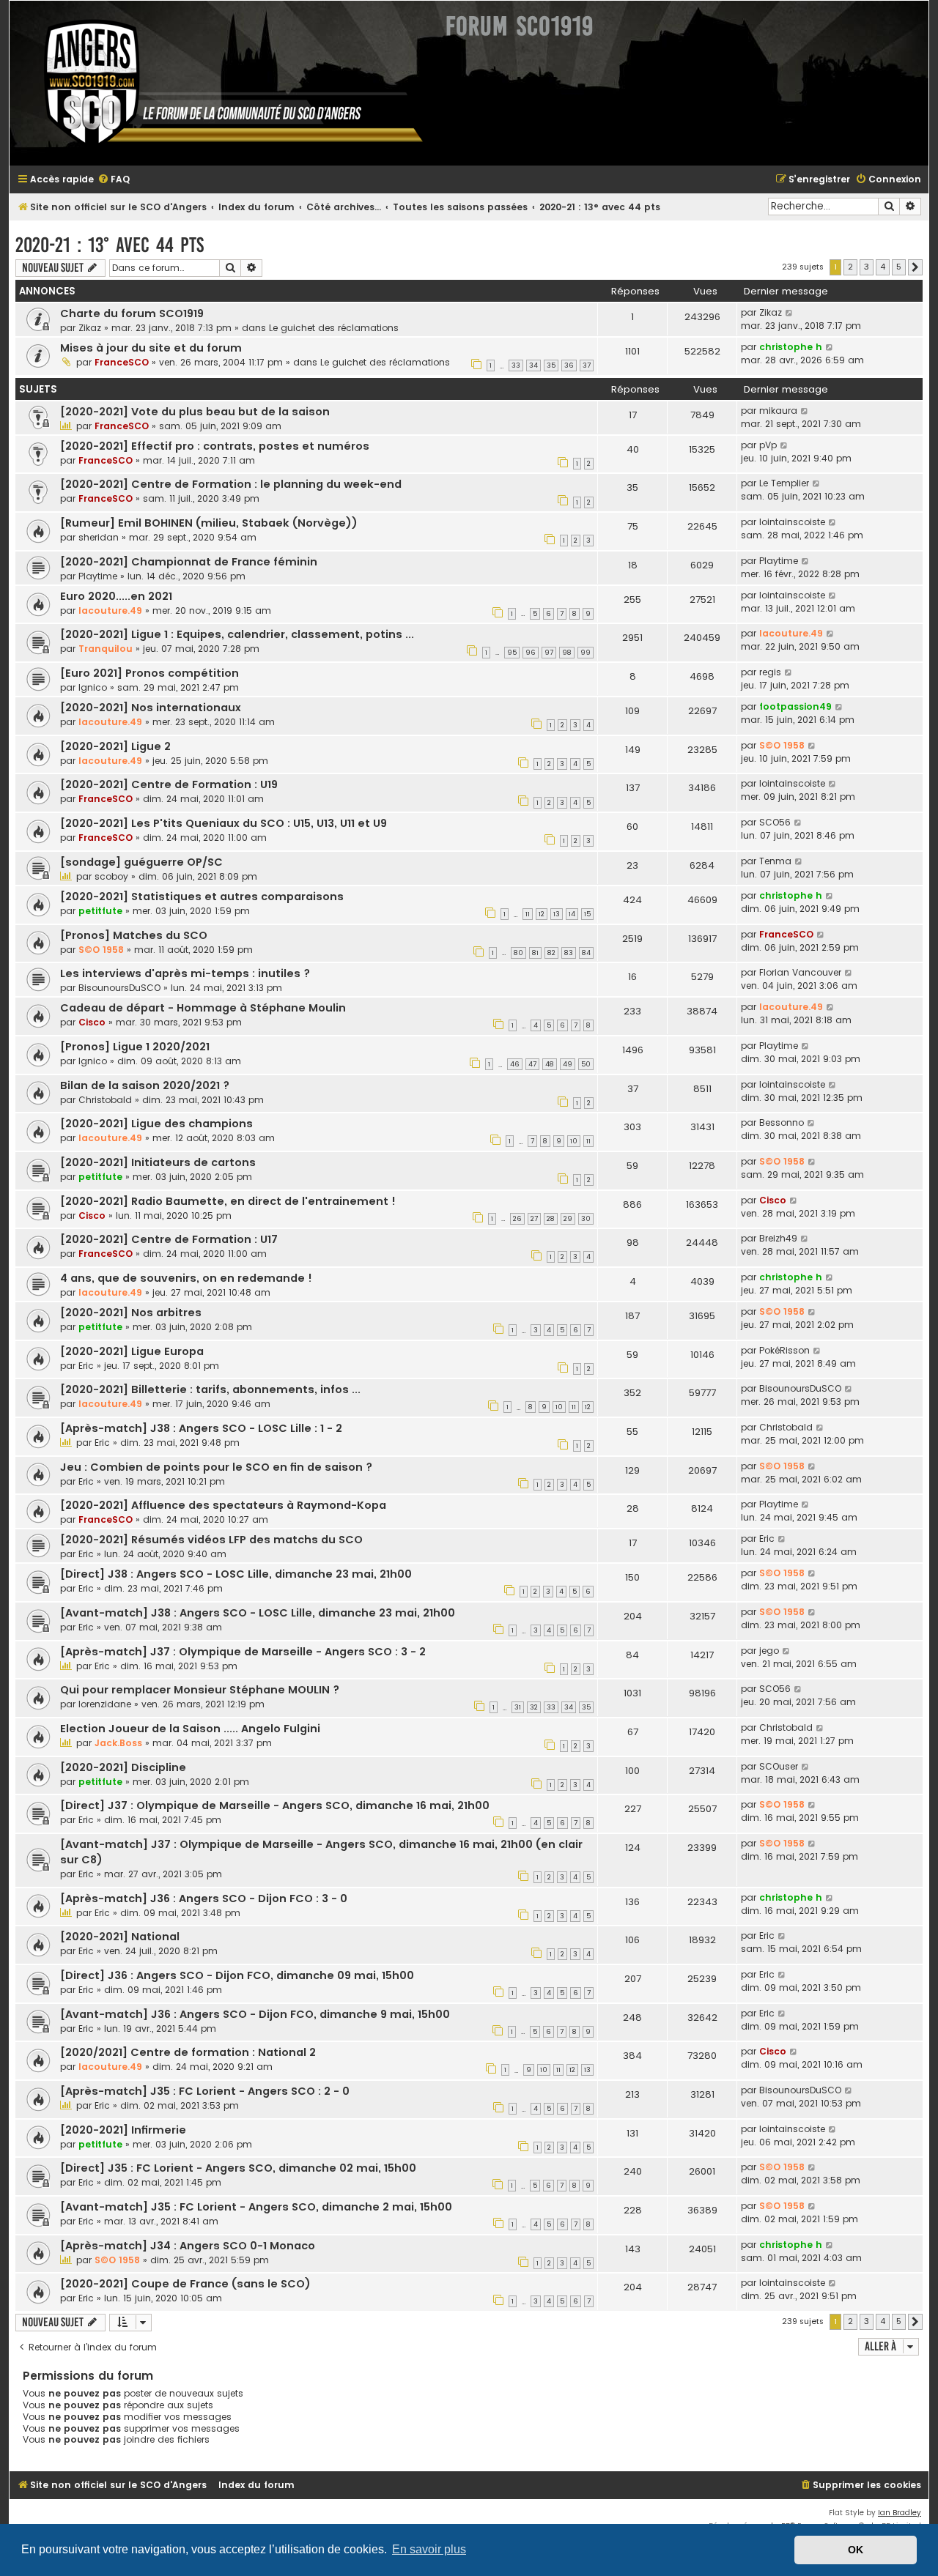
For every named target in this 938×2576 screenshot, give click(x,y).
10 (574, 1141)
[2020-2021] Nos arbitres (131, 1313)
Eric (86, 1366)
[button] (915, 267)
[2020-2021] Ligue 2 (115, 746)
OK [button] (856, 2550)
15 (587, 914)
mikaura (778, 411)
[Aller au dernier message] (790, 313)
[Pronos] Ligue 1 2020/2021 (135, 1047)
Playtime (98, 576)
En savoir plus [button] (429, 2549)
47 (532, 1064)
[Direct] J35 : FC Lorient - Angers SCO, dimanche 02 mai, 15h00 (238, 2168)
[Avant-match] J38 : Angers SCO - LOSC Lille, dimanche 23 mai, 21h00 (258, 1613)
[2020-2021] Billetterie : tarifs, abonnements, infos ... (210, 1389)
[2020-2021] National (120, 1937)
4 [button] (883, 267)
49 (568, 1064)
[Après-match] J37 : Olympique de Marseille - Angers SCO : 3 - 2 (243, 1652)
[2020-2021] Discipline (123, 1767)
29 (568, 1219)
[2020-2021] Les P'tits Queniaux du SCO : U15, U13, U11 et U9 (224, 823)
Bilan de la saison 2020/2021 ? (145, 1085)
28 (551, 1219)
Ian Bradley (900, 2513)
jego (769, 1651)
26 (517, 1219)
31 (518, 1707)
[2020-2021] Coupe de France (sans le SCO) (185, 2284)
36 (569, 365)
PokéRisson (784, 1350)
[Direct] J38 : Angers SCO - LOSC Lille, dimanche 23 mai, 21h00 (236, 1574)
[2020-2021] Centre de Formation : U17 (169, 1239)
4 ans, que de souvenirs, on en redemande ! (186, 1278)
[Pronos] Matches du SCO (134, 935)
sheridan (99, 537)
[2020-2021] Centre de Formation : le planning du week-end (231, 484)
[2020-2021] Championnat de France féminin (189, 562)
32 (534, 1707)
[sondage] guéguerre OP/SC (141, 862)
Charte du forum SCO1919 (132, 313)
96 (531, 653)
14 (572, 914)
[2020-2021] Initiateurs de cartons (158, 1162)
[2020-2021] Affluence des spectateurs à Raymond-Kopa (223, 1505)
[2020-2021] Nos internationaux (151, 708)
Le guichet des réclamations (334, 328)
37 (587, 365)
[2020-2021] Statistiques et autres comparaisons (202, 897)
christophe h (791, 347)
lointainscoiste (792, 522)
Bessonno (782, 1122)
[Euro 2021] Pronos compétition (149, 673)
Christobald (105, 1100)
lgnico (93, 687)
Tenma (775, 861)
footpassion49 (795, 706)
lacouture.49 (110, 610)
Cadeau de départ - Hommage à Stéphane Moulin (203, 1008)
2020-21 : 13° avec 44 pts (110, 245)
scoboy (111, 876)
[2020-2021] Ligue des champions (156, 1124)
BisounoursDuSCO (119, 988)
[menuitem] (114, 180)
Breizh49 (778, 1238)
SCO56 (775, 822)
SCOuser (779, 1766)
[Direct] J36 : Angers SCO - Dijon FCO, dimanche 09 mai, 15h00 (237, 1975)
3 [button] (867, 267)
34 (533, 365)
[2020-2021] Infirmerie (123, 2130)
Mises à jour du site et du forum (151, 348)
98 (567, 653)
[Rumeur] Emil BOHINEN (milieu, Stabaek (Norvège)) (209, 523)
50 (586, 1064)
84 (586, 953)
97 (549, 653)
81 (535, 953)
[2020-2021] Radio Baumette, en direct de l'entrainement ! (228, 1201)
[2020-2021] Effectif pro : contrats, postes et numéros (215, 446)
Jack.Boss (118, 1743)
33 (516, 365)
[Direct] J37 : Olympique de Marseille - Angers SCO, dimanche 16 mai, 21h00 (275, 1805)
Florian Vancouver (800, 972)
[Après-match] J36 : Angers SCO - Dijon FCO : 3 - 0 (204, 1898)
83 (569, 953)
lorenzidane (105, 1704)
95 (512, 653)
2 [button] (850, 267)
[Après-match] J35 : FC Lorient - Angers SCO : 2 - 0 (205, 2091)
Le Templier (784, 483)
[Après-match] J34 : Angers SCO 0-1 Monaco (188, 2246)
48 (550, 1064)
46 (515, 1064)
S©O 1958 (782, 745)
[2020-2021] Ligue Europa (132, 1351)
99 (586, 653)
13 (557, 914)
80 (518, 953)
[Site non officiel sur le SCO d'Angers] (222, 83)
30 (586, 1219)
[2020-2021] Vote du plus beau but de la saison (195, 412)
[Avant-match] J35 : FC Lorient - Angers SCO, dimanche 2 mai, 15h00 (256, 2207)
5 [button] (899, 267)
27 (534, 1219)
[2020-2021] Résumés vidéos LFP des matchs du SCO (211, 1540)
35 (551, 365)
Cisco (92, 1022)
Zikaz (90, 328)
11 (528, 914)
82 (551, 953)
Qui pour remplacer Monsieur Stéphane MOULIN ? (200, 1690)
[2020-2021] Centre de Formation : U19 (169, 784)
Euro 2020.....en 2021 (116, 596)
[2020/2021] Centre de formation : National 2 (188, 2052)
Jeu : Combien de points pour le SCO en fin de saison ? (216, 1467)
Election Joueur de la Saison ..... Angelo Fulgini (190, 1729)
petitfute (100, 911)
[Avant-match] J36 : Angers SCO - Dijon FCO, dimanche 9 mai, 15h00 (255, 2014)
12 (542, 914)
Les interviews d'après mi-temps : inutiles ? (185, 973)
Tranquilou (106, 649)
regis (770, 672)
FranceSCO (122, 362)
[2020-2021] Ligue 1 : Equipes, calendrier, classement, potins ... (237, 634)
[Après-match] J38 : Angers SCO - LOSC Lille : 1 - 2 (201, 1428)
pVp (768, 445)
